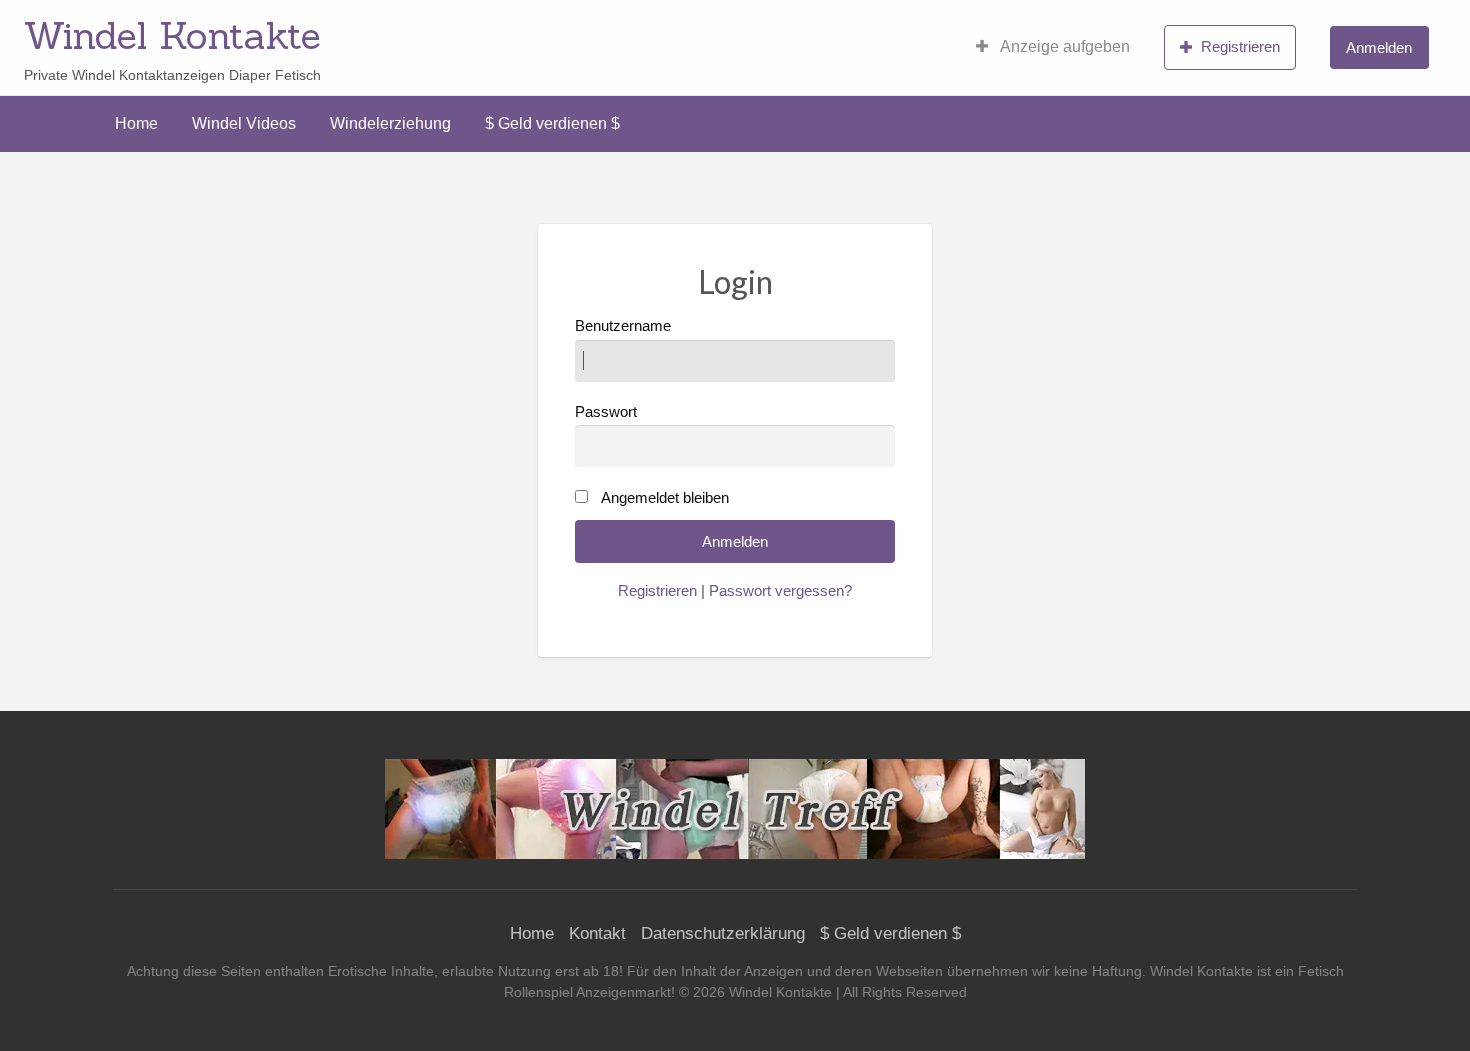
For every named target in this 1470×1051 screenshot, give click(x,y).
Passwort (606, 412)
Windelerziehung (390, 123)
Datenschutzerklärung (723, 933)
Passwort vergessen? (780, 591)
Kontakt (597, 933)
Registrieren (1240, 46)
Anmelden (1379, 47)
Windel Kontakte (172, 35)
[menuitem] (1053, 47)
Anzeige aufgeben (1063, 46)
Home (136, 123)
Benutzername (623, 326)
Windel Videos (244, 123)
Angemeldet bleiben (665, 498)
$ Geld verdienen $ (552, 123)
